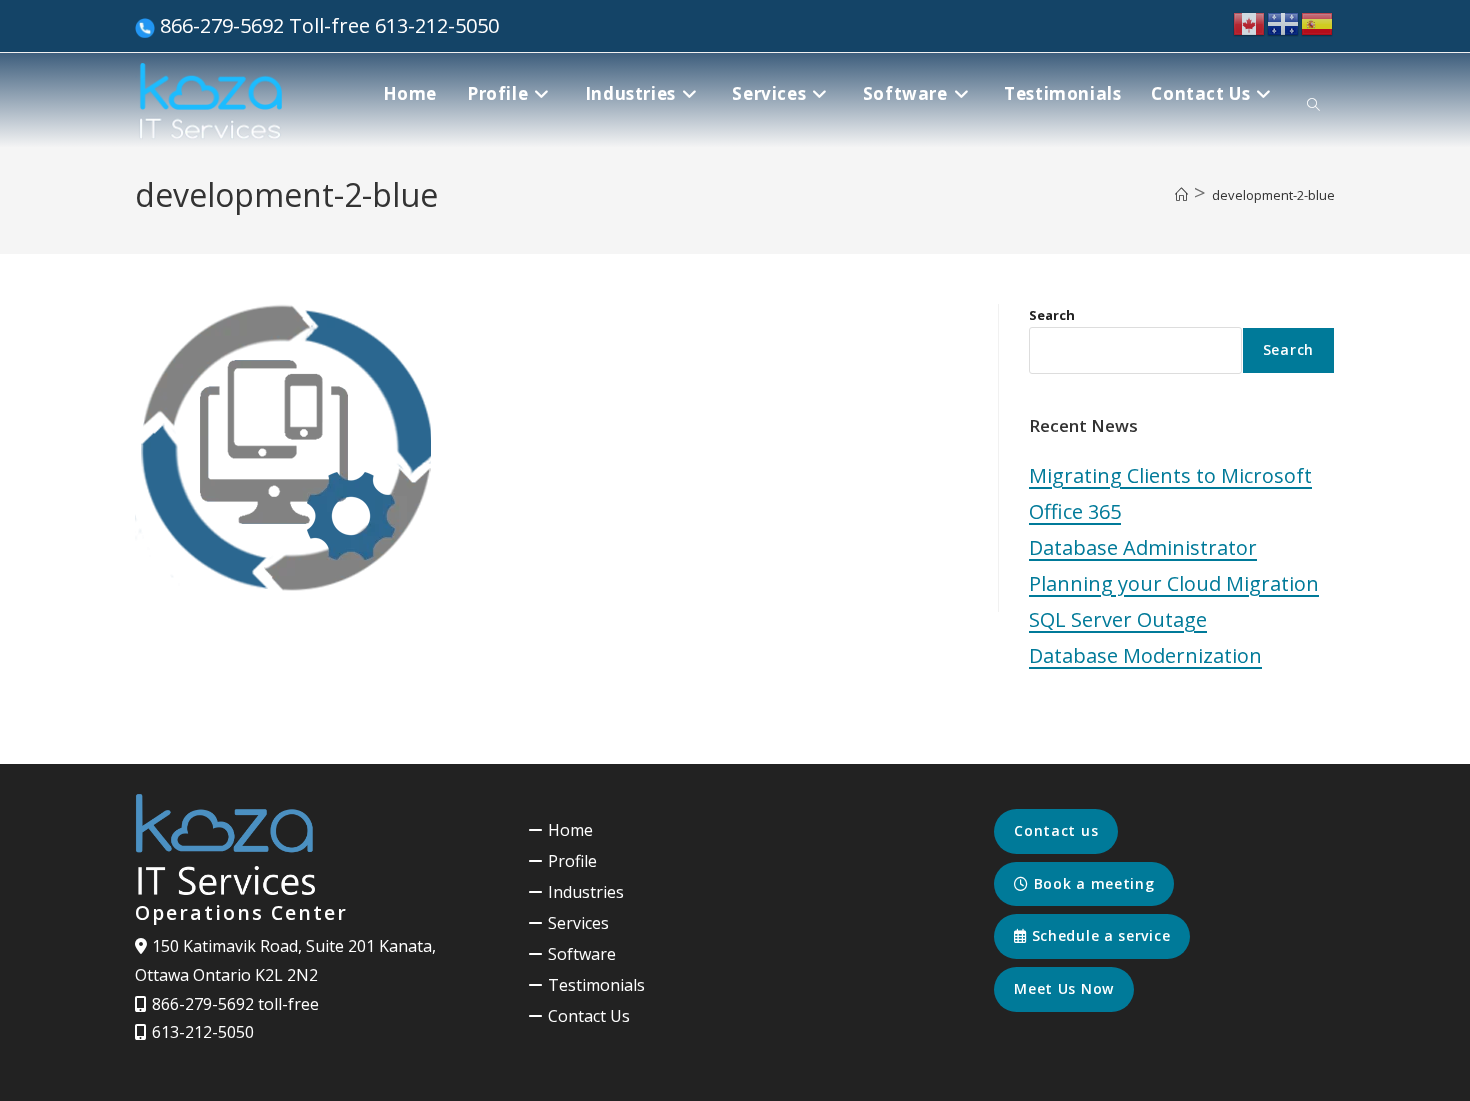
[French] (1284, 22)
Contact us (1056, 830)
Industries (586, 892)
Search (1052, 315)
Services (578, 923)
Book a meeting (1092, 883)
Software (582, 954)
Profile (572, 861)
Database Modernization (1145, 655)
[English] (1250, 22)
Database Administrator (1143, 547)
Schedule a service (1098, 935)
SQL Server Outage (1118, 619)
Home (570, 830)
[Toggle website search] (1313, 105)
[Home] (1181, 195)
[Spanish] (1318, 22)
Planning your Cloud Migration (1174, 583)
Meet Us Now (1064, 988)
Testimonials (596, 985)
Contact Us (589, 1016)
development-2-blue (1273, 195)
